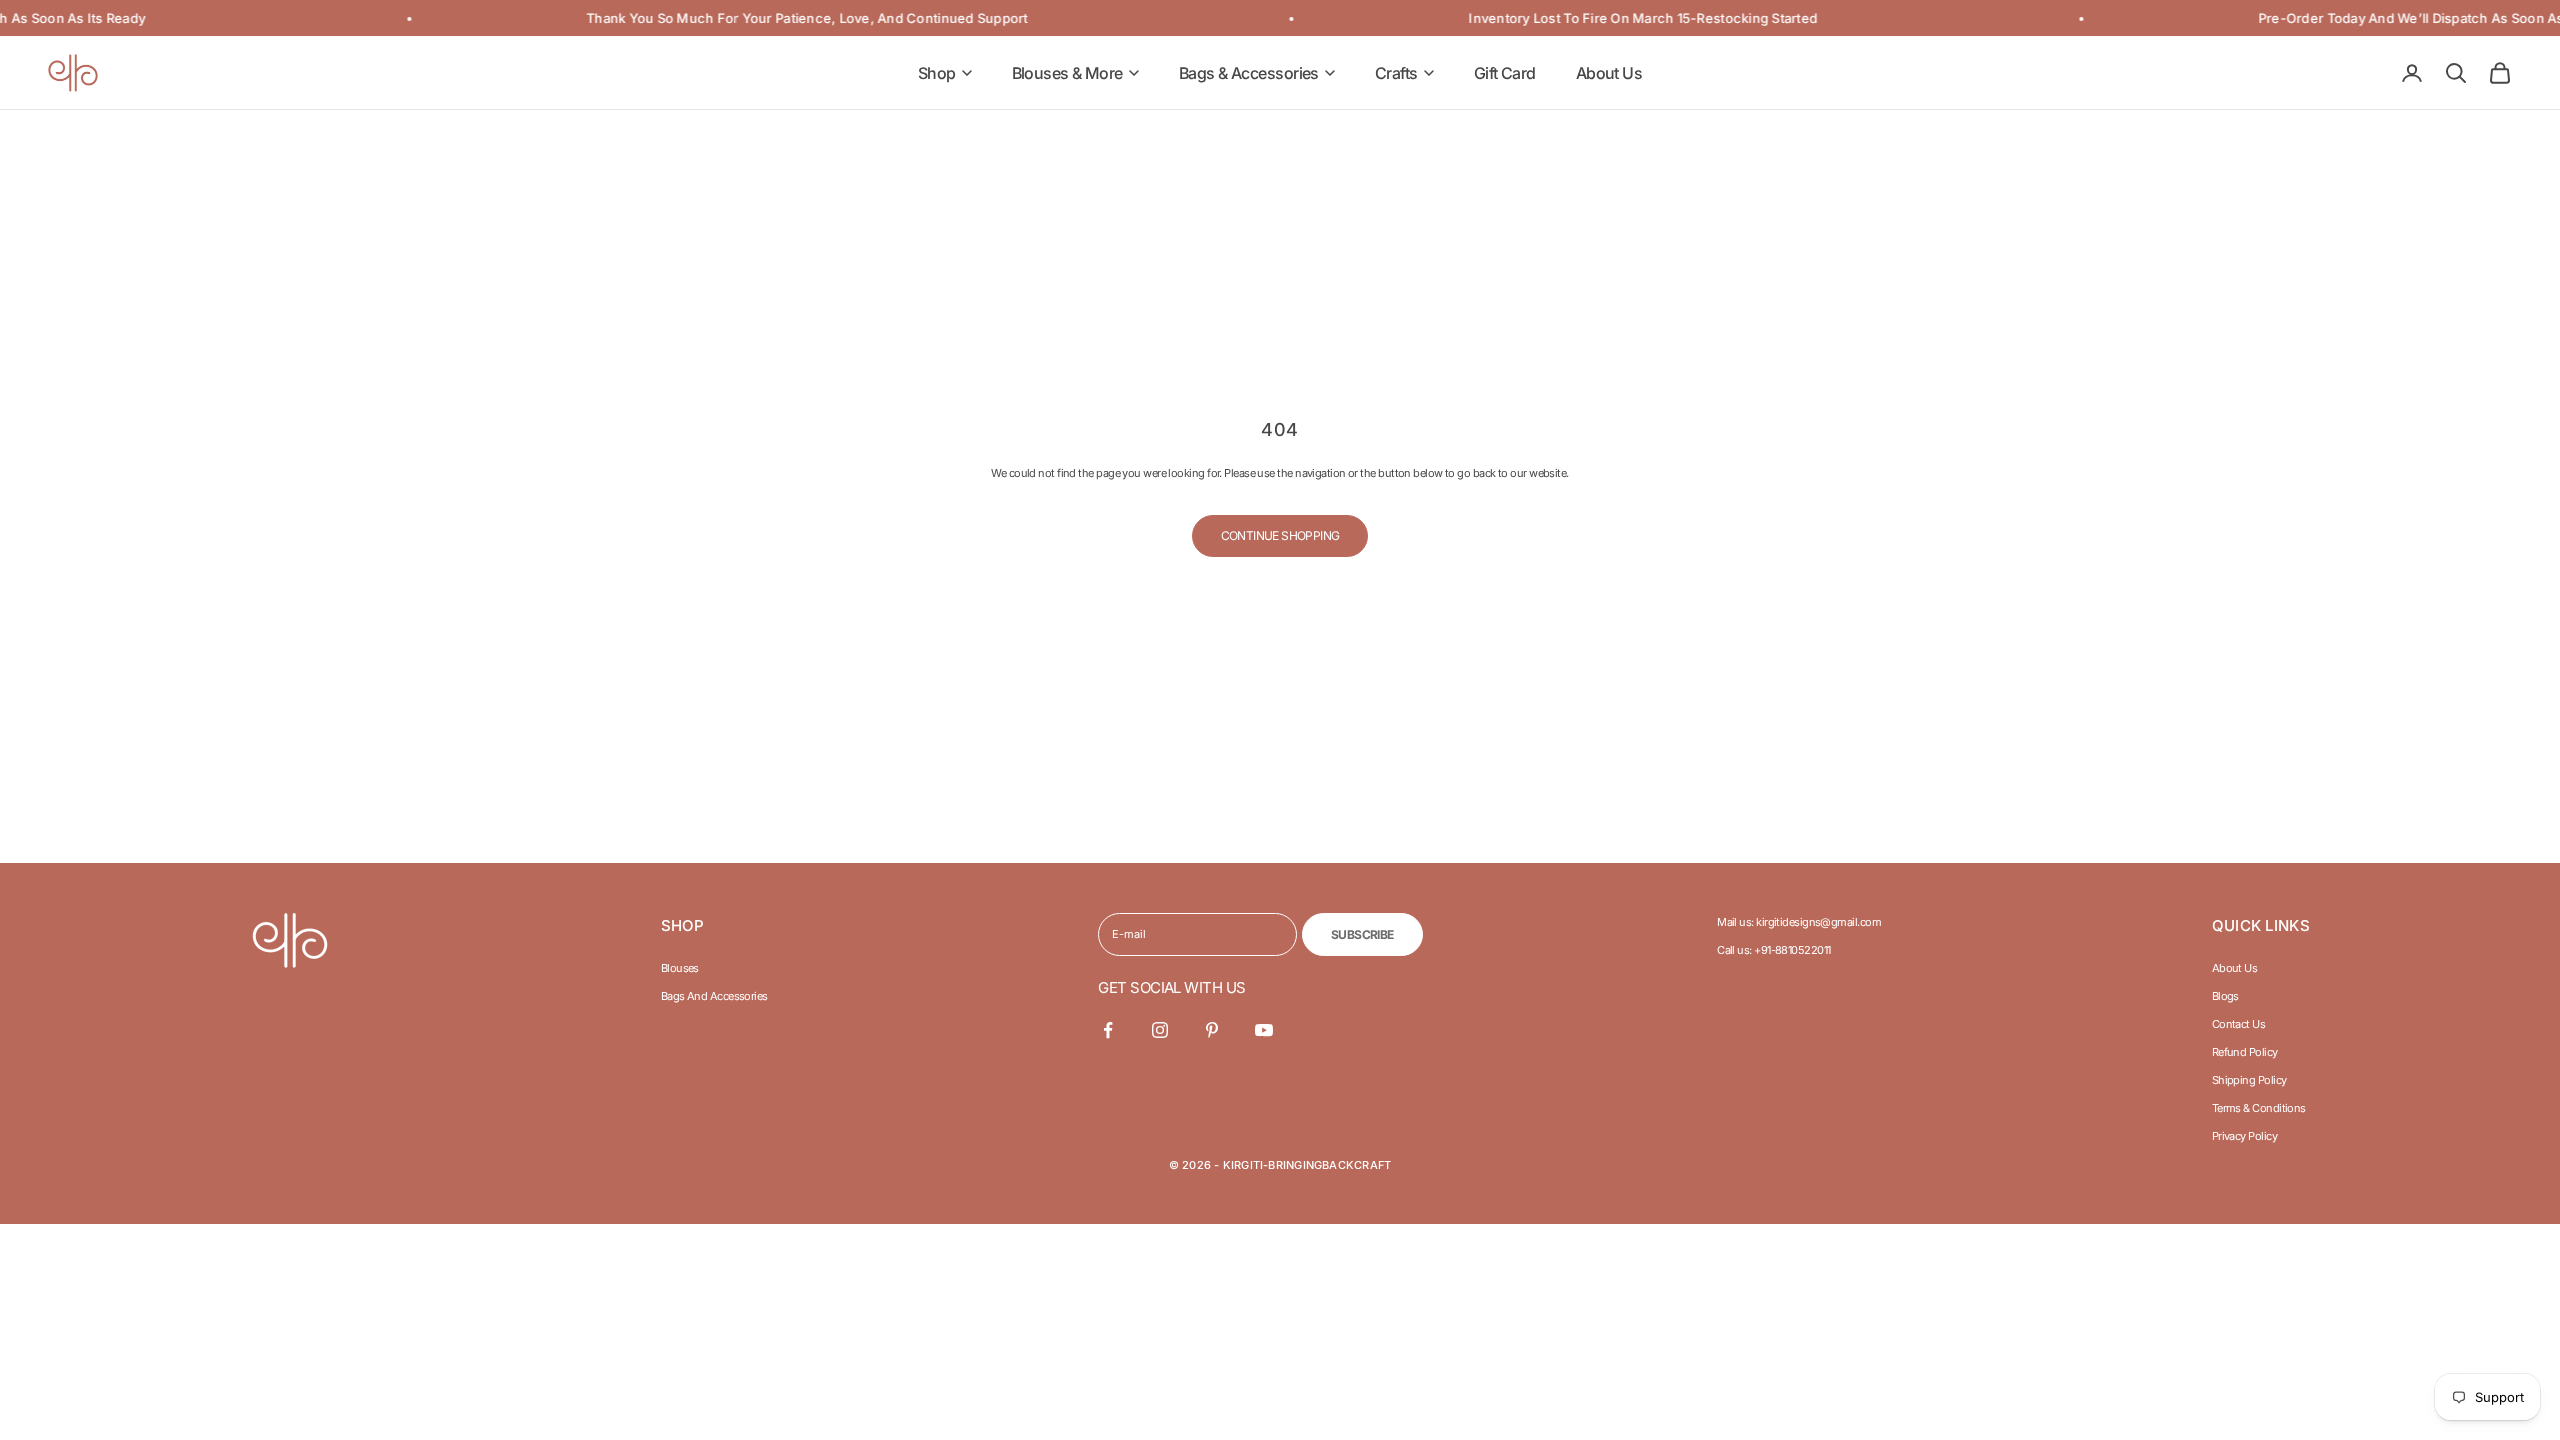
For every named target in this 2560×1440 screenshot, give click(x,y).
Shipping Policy (2249, 1080)
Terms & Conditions (2259, 1108)
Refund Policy (2245, 1052)
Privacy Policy (2244, 1136)
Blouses (680, 968)
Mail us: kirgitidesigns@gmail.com (1799, 922)
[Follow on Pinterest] (1212, 1030)
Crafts (1396, 73)
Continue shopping (1280, 535)
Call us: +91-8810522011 (1773, 950)
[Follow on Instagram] (1160, 1030)
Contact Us (2239, 1024)
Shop (937, 73)
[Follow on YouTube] (1264, 1030)
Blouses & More (1067, 73)
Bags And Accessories (714, 996)
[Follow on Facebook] (1108, 1030)
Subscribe (1362, 934)
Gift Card (1505, 73)
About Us (1609, 73)
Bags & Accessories (1249, 73)
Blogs (2225, 996)
